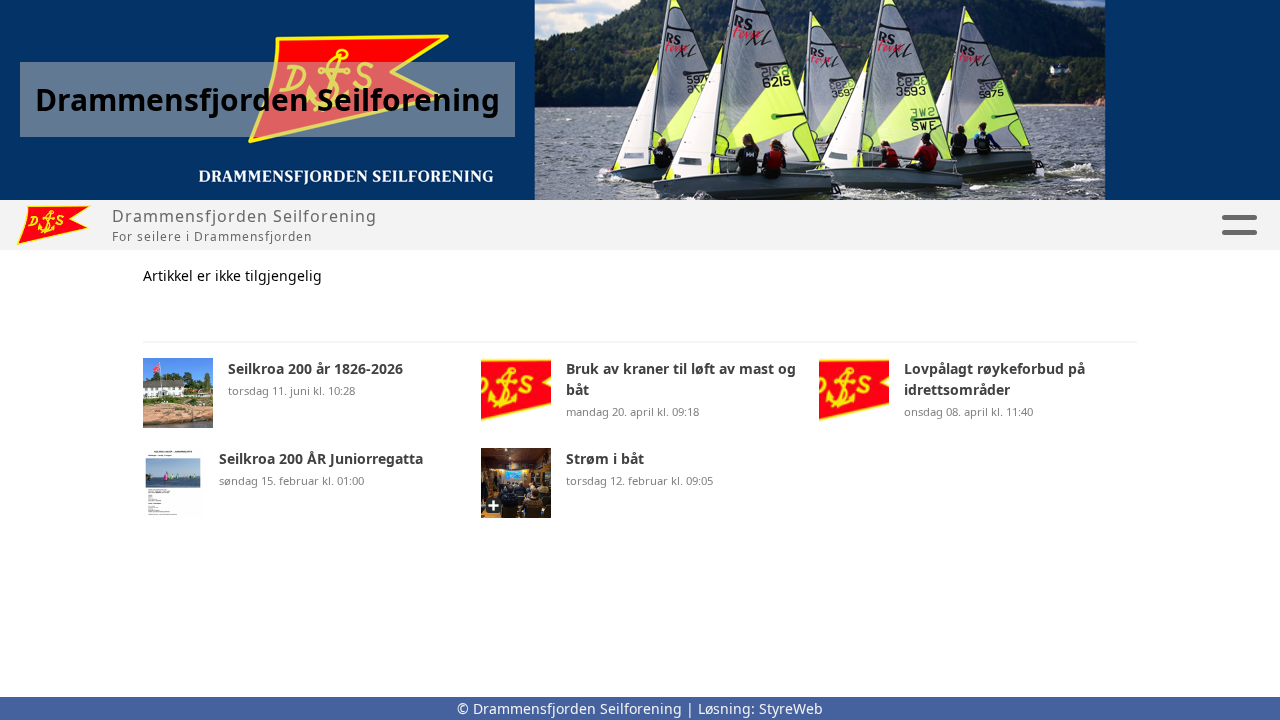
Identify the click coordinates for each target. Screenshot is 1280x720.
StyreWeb (791, 708)
